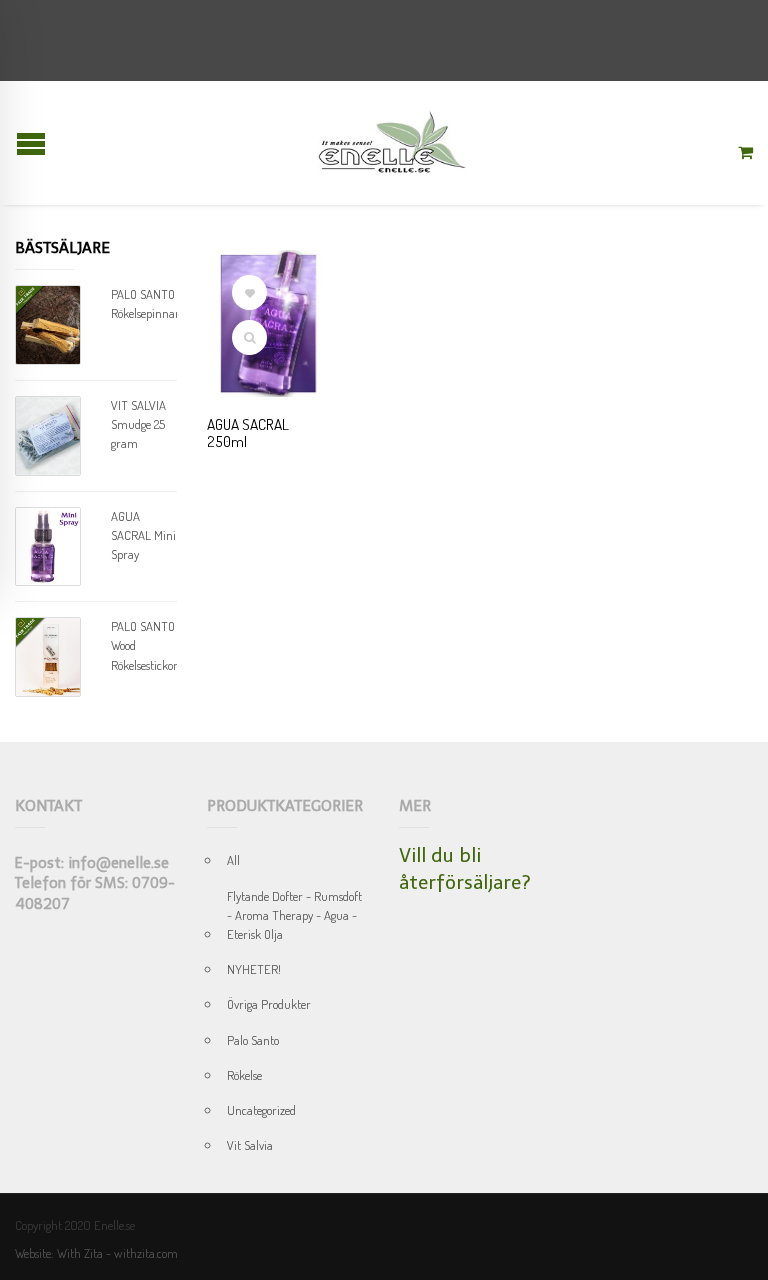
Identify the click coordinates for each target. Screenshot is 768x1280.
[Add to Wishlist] (249, 292)
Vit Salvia (250, 1145)
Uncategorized (261, 1110)
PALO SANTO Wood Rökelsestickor (144, 645)
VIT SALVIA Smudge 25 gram (138, 424)
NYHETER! (254, 969)
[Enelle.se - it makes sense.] (392, 142)
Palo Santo (253, 1040)
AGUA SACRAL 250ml (248, 432)
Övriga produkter (269, 1004)
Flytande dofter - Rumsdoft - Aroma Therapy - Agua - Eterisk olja (294, 915)
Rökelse (244, 1075)
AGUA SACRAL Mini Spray (143, 535)
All (233, 860)
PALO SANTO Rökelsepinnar (144, 303)
